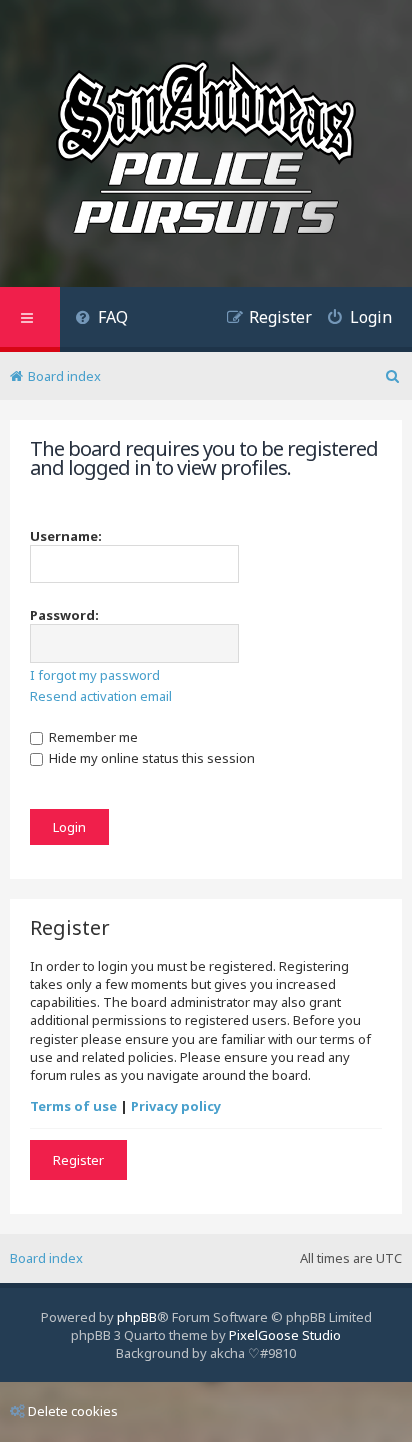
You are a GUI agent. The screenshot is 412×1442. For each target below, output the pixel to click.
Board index (46, 1258)
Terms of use (73, 1106)
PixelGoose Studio (285, 1335)
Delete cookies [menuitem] (73, 1411)
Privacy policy (176, 1106)
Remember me (92, 737)
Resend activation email (101, 696)
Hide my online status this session (150, 758)
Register (78, 1160)
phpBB (137, 1317)
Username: (66, 536)
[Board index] (206, 151)
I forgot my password (95, 675)
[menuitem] (101, 319)
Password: (64, 615)
